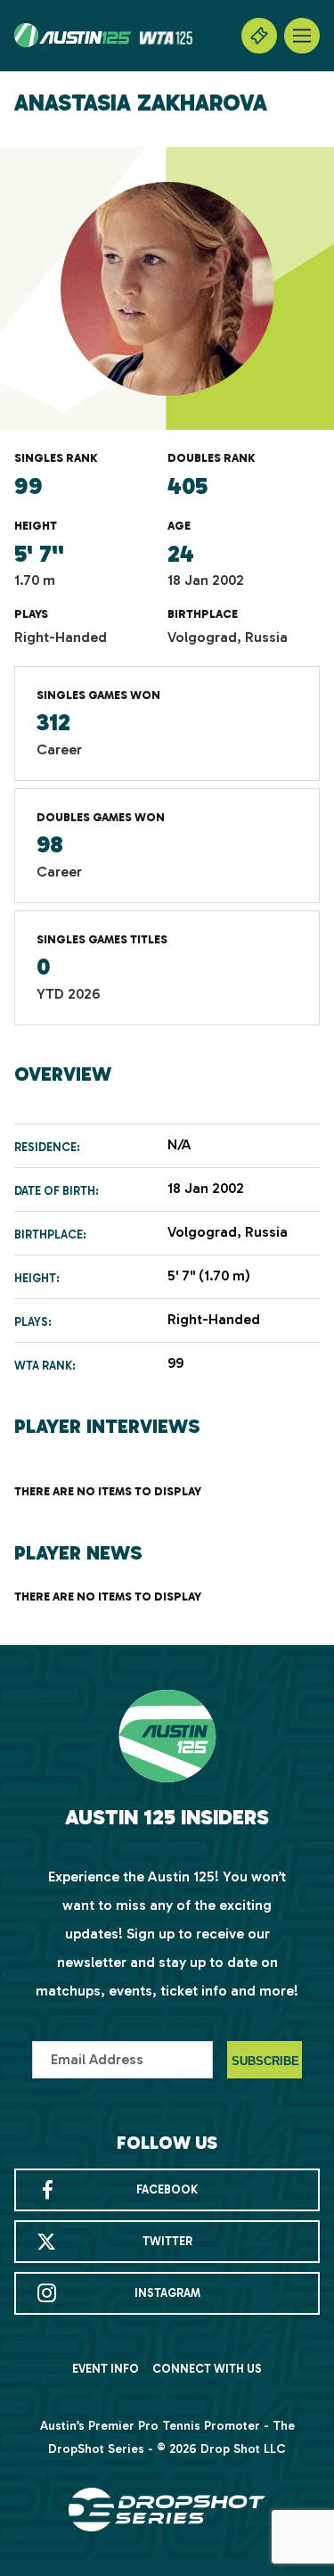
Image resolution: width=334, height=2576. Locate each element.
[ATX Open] (103, 36)
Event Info (106, 2369)
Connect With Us (207, 2369)
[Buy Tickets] (259, 36)
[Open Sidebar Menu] (302, 36)
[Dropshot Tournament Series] (167, 2510)
